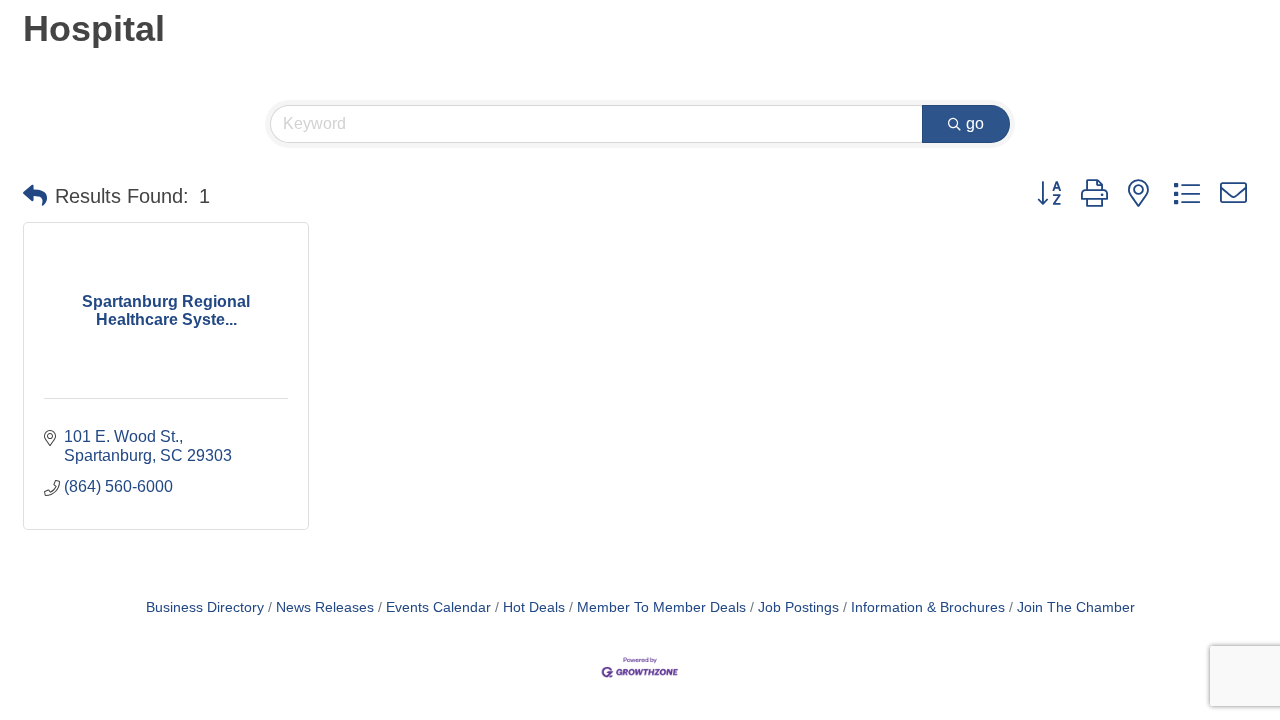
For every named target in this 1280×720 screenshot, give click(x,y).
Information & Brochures (928, 607)
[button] (35, 196)
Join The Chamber (1076, 607)
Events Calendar (438, 607)
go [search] (975, 123)
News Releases (325, 607)
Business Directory (205, 607)
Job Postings (798, 607)
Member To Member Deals (661, 607)
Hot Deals (534, 607)
